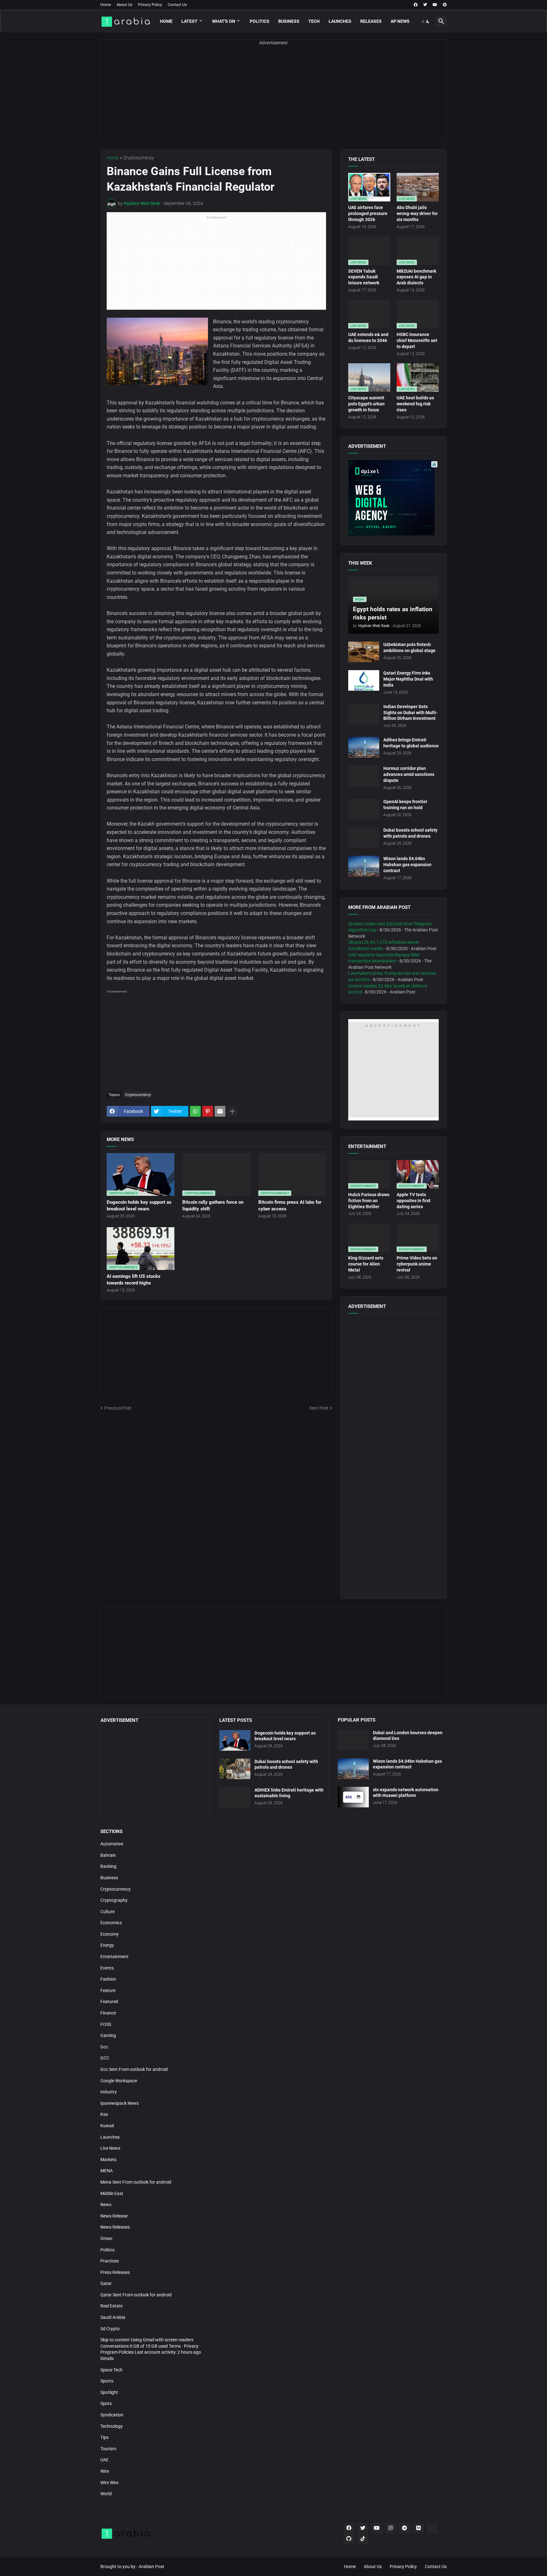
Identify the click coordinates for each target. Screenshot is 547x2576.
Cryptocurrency (139, 158)
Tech (314, 21)
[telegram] (405, 2528)
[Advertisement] (273, 97)
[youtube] (435, 5)
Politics (260, 21)
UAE (104, 2460)
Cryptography (114, 1900)
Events (107, 1968)
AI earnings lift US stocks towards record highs (134, 1279)
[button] (426, 22)
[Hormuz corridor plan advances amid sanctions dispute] (364, 776)
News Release (114, 2216)
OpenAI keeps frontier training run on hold (405, 805)
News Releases (115, 2227)
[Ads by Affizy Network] (434, 464)
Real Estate (111, 2306)
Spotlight (109, 2392)
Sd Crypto (110, 2329)
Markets (108, 2160)
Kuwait (107, 2126)
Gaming (108, 2035)
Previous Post (118, 1408)
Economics (111, 1923)
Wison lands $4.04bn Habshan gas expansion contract (407, 865)
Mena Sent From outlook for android (136, 2182)
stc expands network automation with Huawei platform (406, 1793)
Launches (340, 21)
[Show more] (232, 1111)
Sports (107, 2381)
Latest (189, 21)
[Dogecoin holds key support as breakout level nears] (235, 1740)
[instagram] (391, 2528)
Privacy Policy (150, 5)
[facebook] (416, 5)
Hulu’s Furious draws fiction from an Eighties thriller (369, 1201)
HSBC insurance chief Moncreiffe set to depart (417, 340)
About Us (124, 5)
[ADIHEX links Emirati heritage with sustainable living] (235, 1797)
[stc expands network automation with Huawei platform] (353, 1797)
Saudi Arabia (113, 2317)
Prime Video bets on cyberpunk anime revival (417, 1264)
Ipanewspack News (119, 2103)
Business (289, 21)
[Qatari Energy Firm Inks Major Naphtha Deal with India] (364, 680)
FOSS (106, 2024)
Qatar (106, 2283)
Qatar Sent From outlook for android (136, 2295)
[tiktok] (363, 2539)
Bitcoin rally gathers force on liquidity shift (213, 1205)
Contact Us (177, 5)
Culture (107, 1912)
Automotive (112, 1844)
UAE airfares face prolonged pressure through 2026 (368, 213)
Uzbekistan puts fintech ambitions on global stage (409, 647)
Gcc (104, 2047)
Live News (110, 2148)
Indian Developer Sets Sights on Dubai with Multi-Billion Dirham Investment (410, 713)
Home (106, 5)
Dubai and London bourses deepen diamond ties (408, 1736)
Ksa (104, 2114)
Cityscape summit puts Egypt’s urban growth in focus (366, 404)
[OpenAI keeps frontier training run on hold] (364, 809)
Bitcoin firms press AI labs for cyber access (290, 1205)
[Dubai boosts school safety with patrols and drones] (364, 838)
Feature (108, 1990)
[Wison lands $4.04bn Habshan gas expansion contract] (364, 866)
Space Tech (111, 2370)
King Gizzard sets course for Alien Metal (366, 1264)
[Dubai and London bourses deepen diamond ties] (353, 1740)
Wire (105, 2471)
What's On (224, 21)
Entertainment (114, 1957)
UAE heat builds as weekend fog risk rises (415, 404)
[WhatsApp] (195, 1111)
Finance (108, 2013)
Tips (104, 2437)
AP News (400, 21)
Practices (110, 2261)
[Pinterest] (208, 1111)
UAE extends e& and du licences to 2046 (368, 337)
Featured (109, 2002)
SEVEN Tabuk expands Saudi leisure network (364, 277)
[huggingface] (432, 2528)
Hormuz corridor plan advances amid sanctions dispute (409, 774)
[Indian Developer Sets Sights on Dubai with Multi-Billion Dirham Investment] (364, 714)
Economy (110, 1934)
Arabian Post (151, 2566)
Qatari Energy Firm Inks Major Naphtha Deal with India (408, 679)
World (106, 2494)
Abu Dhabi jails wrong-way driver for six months (417, 213)
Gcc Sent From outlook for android (134, 2069)
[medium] (418, 2528)
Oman (106, 2238)
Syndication (112, 2415)
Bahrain (108, 1855)
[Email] (220, 1111)
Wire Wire (109, 2483)
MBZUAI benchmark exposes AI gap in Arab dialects (416, 277)
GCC (105, 2058)
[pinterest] (445, 5)
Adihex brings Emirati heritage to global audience (411, 743)
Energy (107, 1945)
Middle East (112, 2193)
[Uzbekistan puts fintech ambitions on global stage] (364, 652)
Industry (109, 2092)
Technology (112, 2426)
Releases (371, 21)
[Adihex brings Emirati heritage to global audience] (364, 747)
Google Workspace (119, 2081)
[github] (349, 2539)
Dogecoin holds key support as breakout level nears (139, 1205)
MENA (107, 2171)
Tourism (108, 2449)
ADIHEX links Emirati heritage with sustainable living (289, 1793)
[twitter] (425, 5)
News (106, 2205)
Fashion (108, 1979)
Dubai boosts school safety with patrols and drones (410, 833)
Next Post (319, 1408)
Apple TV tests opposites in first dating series (414, 1201)
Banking (108, 1866)
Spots (106, 2403)
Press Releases (115, 2272)
